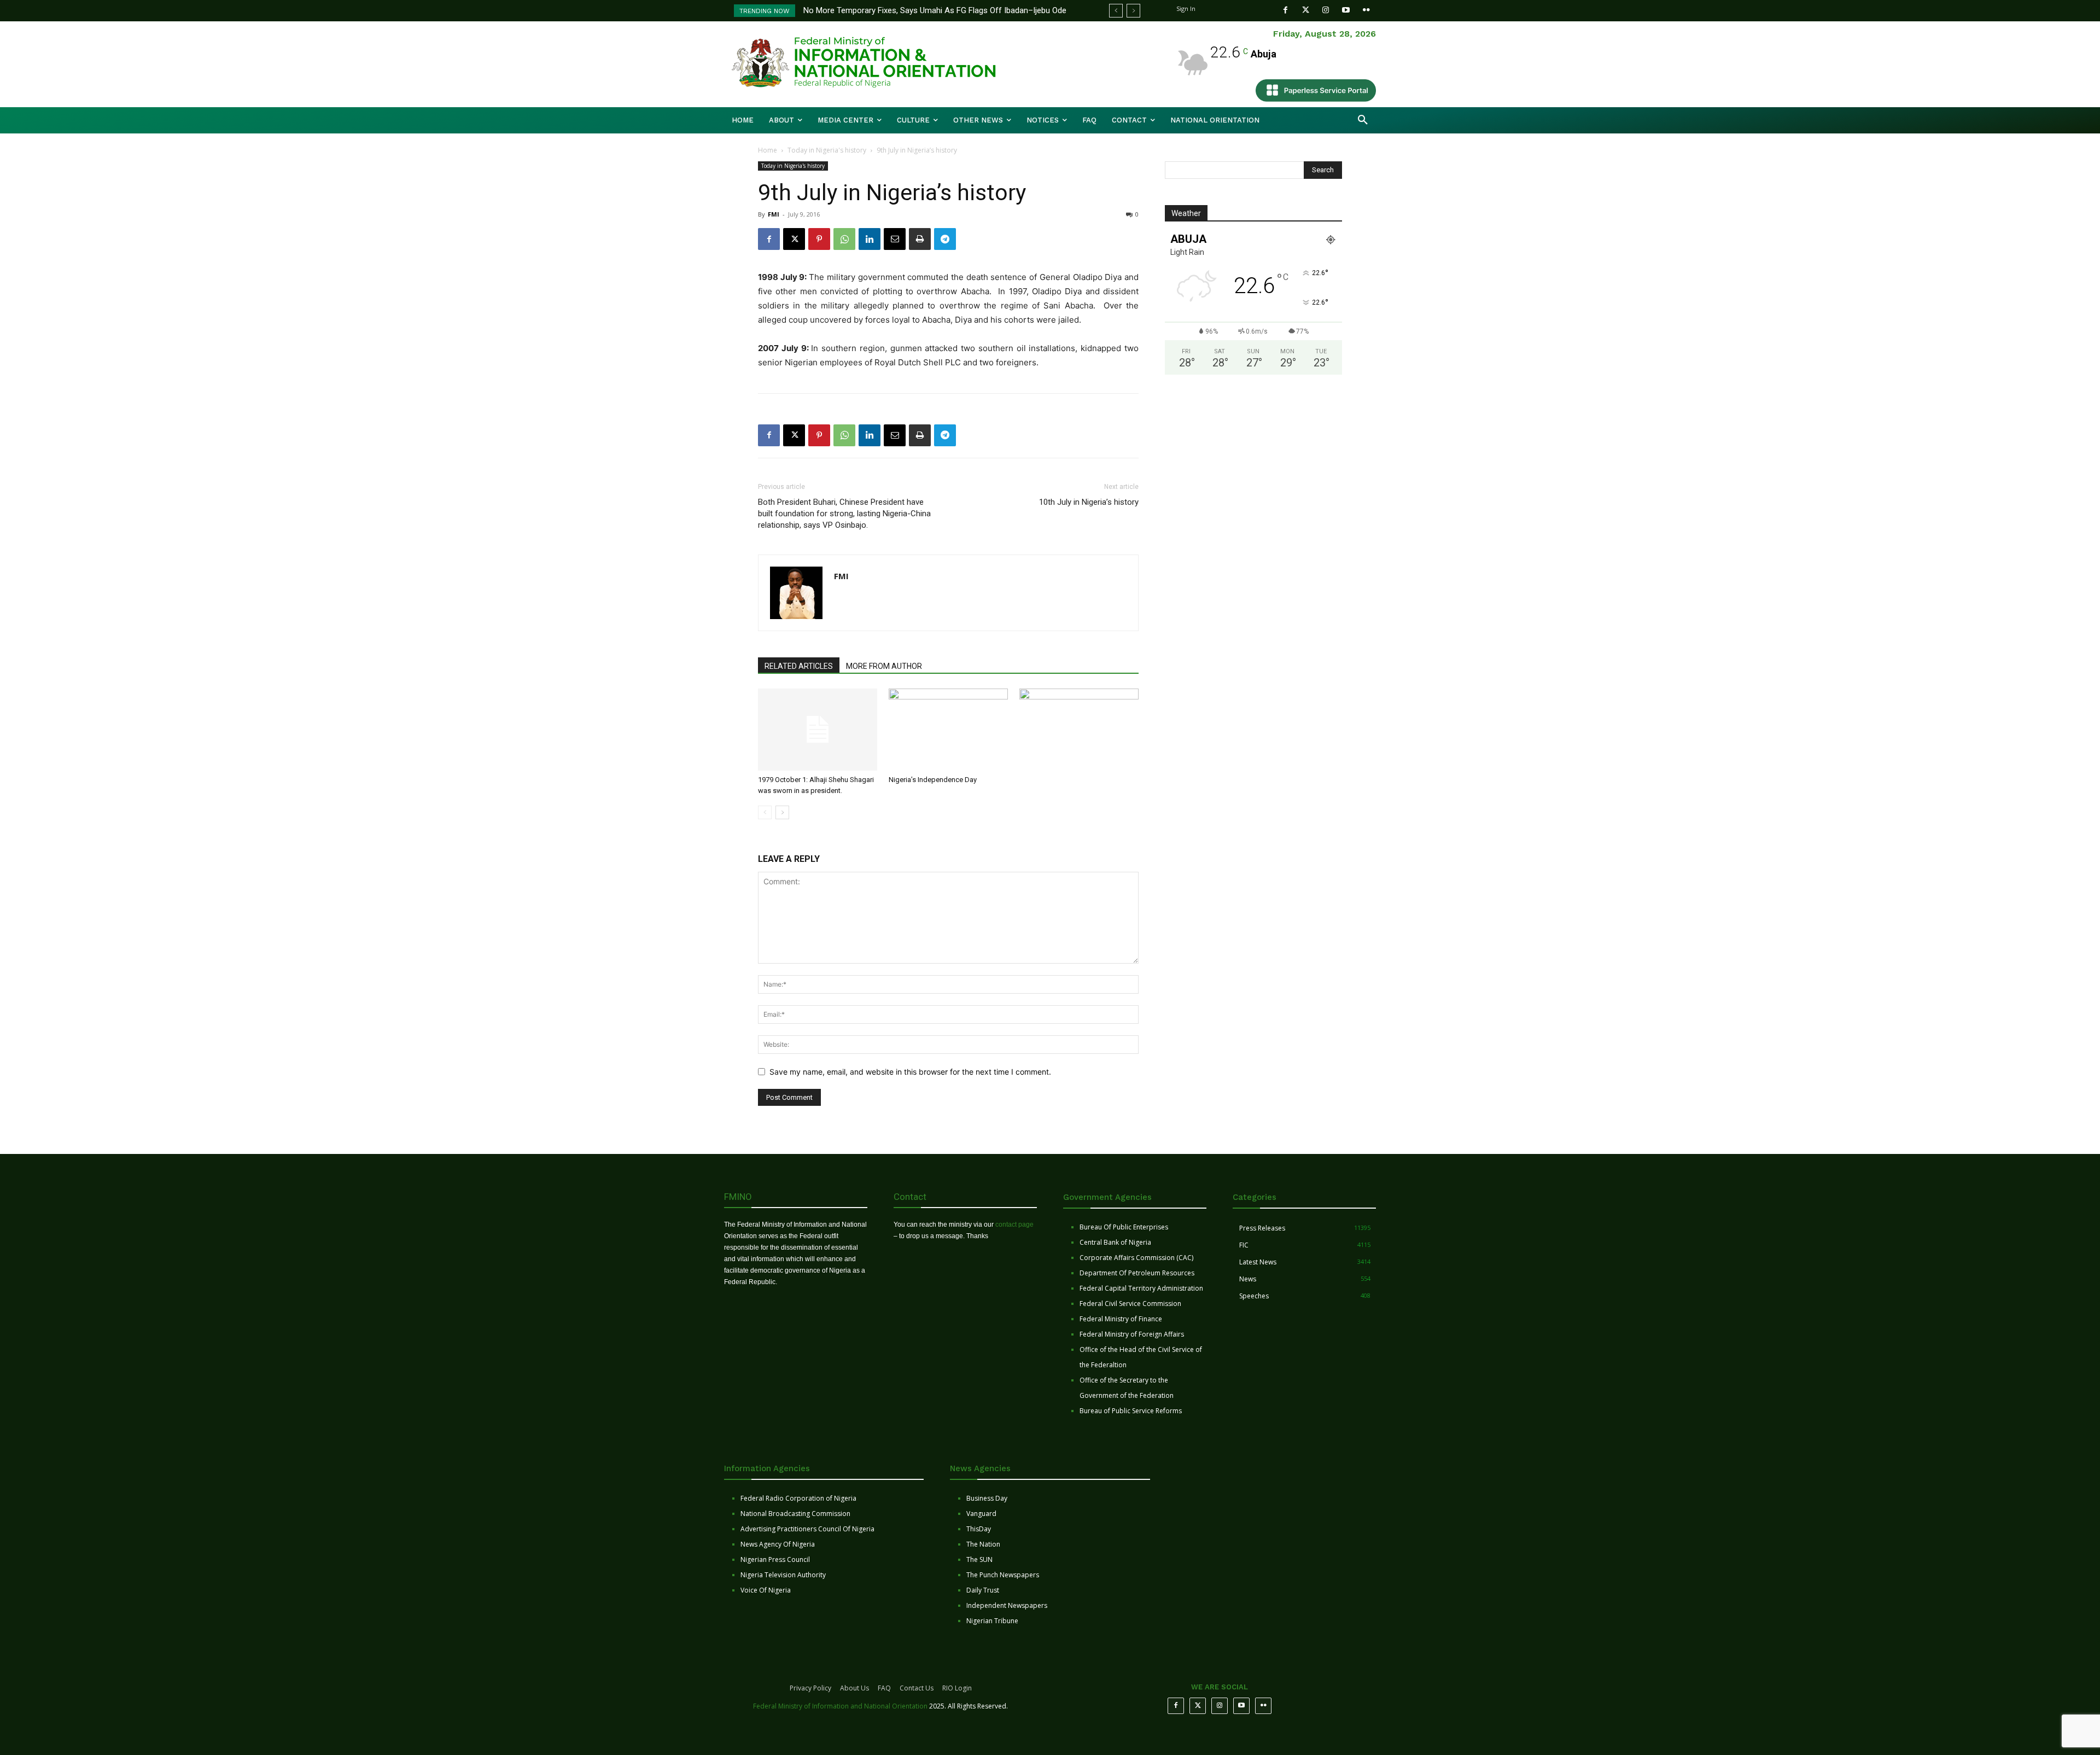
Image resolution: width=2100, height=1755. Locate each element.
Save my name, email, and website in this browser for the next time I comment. (910, 1072)
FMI (774, 214)
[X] (794, 239)
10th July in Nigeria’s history (1089, 502)
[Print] (920, 239)
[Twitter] (1306, 10)
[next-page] (782, 812)
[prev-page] (765, 812)
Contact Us (917, 1688)
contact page (1014, 1225)
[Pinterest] (819, 239)
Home (768, 150)
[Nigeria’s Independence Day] (948, 730)
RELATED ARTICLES (799, 666)
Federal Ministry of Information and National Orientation (840, 1706)
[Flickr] (1366, 10)
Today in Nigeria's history (827, 150)
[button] (1363, 120)
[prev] (1116, 11)
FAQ (884, 1688)
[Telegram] (945, 239)
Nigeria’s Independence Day (933, 780)
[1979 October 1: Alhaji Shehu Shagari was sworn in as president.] (818, 730)
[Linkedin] (870, 239)
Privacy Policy (810, 1688)
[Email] (895, 239)
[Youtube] (1346, 10)
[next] (1133, 11)
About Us (854, 1688)
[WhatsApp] (844, 239)
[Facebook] (1285, 10)
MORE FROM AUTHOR (884, 666)
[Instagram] (1326, 10)
